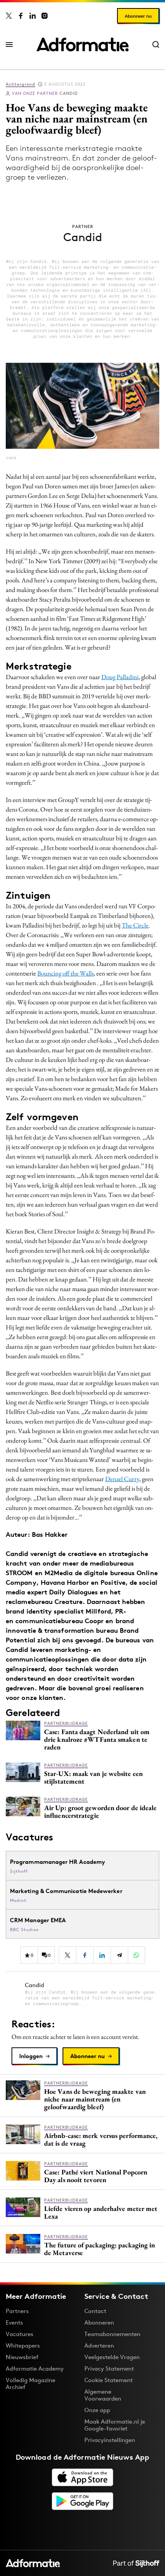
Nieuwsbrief (22, 2357)
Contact (95, 2311)
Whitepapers (23, 2345)
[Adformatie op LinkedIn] (33, 16)
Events (14, 2322)
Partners (17, 2311)
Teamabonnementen (112, 2334)
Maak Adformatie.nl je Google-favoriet (115, 2425)
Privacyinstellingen (110, 2440)
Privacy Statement (109, 2368)
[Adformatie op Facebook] (21, 16)
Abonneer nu (138, 16)
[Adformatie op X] (9, 16)
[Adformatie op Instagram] (45, 16)
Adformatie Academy (35, 2368)
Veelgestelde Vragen (112, 2357)
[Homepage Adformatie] (82, 45)
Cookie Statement (109, 2380)
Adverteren (99, 2345)
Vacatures (20, 2334)
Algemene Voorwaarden (103, 2395)
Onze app (97, 2410)
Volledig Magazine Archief (31, 2383)
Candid (45, 93)
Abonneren (99, 2322)
